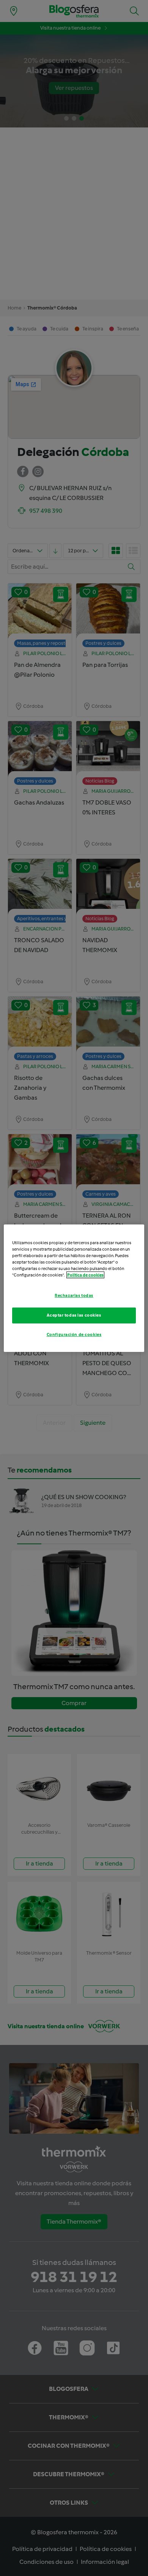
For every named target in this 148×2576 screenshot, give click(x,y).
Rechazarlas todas (74, 1295)
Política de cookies (85, 1275)
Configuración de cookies (74, 1334)
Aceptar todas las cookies (74, 1315)
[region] (74, 1288)
